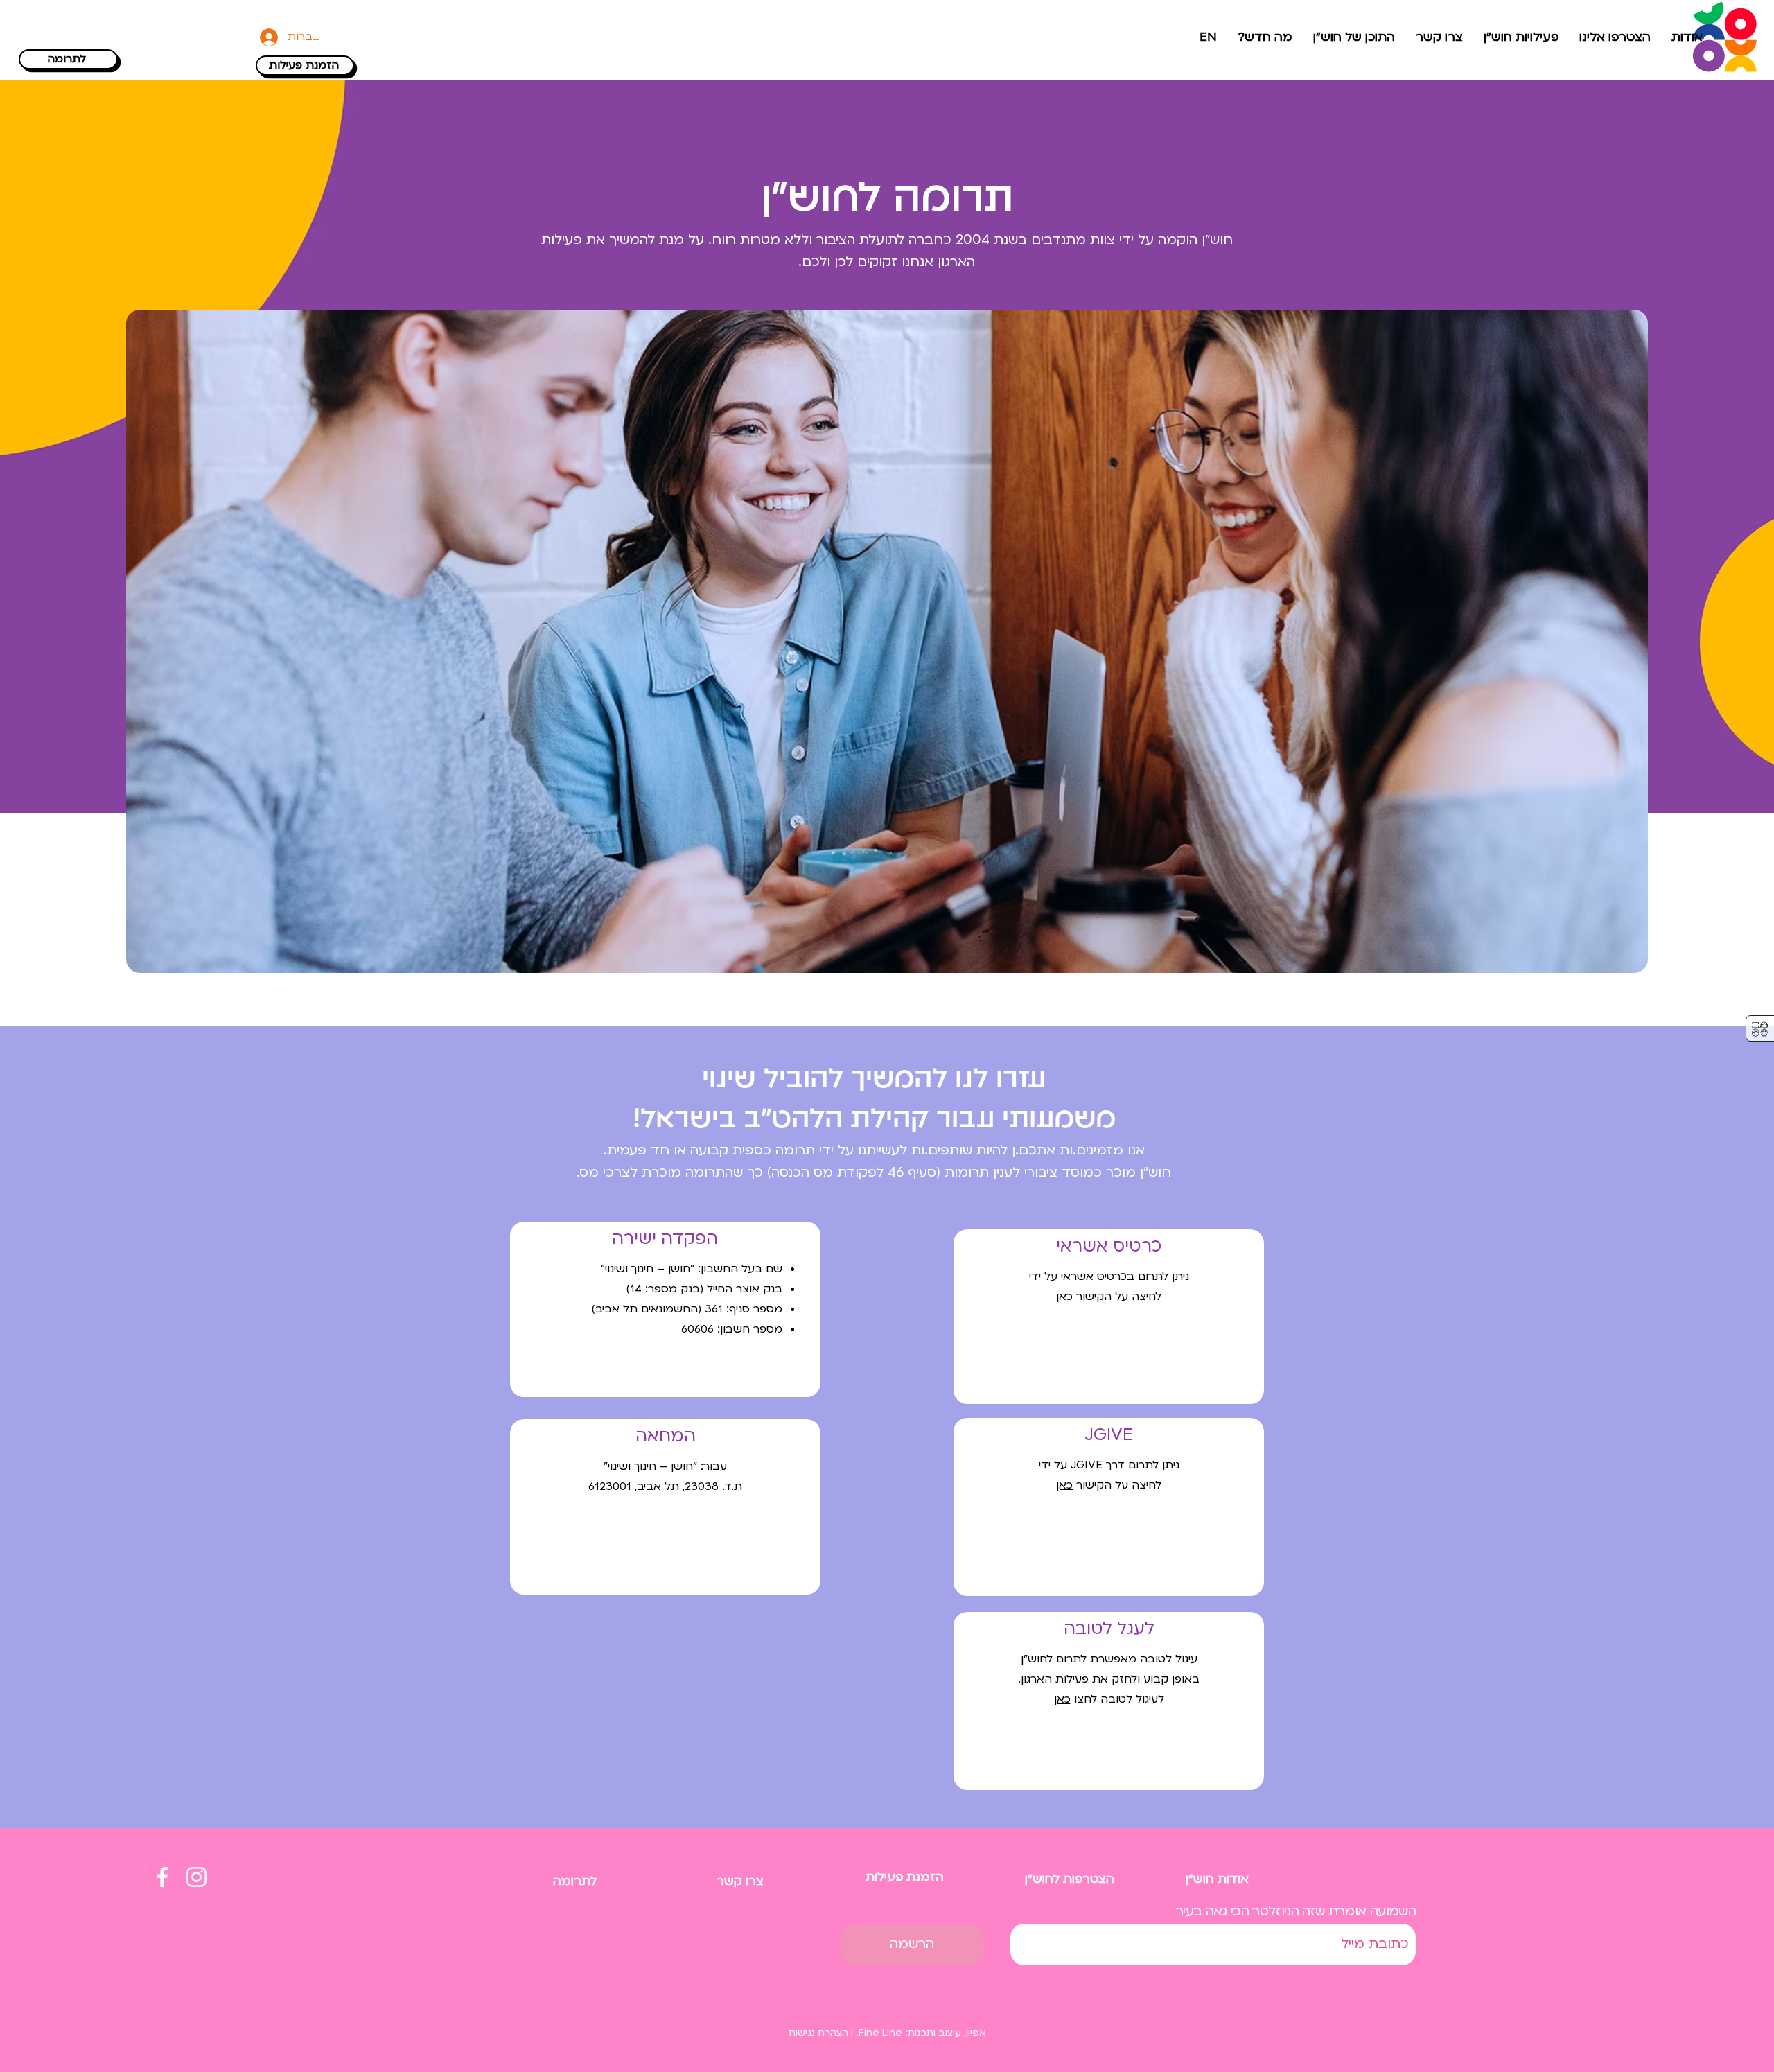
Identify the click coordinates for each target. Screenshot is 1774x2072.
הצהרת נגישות (818, 2033)
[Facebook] (163, 1877)
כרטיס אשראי (1109, 1246)
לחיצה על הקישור (1109, 1485)
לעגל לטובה (1109, 1629)
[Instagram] (196, 1877)
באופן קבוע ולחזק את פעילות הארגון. (1109, 1679)
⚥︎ (1760, 1029)
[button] (1615, 37)
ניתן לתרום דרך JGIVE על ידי (1109, 1465)
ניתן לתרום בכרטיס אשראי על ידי (1109, 1276)
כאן (1062, 1699)
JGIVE (1109, 1435)
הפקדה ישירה (665, 1239)
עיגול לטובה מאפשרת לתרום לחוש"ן (1109, 1659)
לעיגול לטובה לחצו (1117, 1699)
